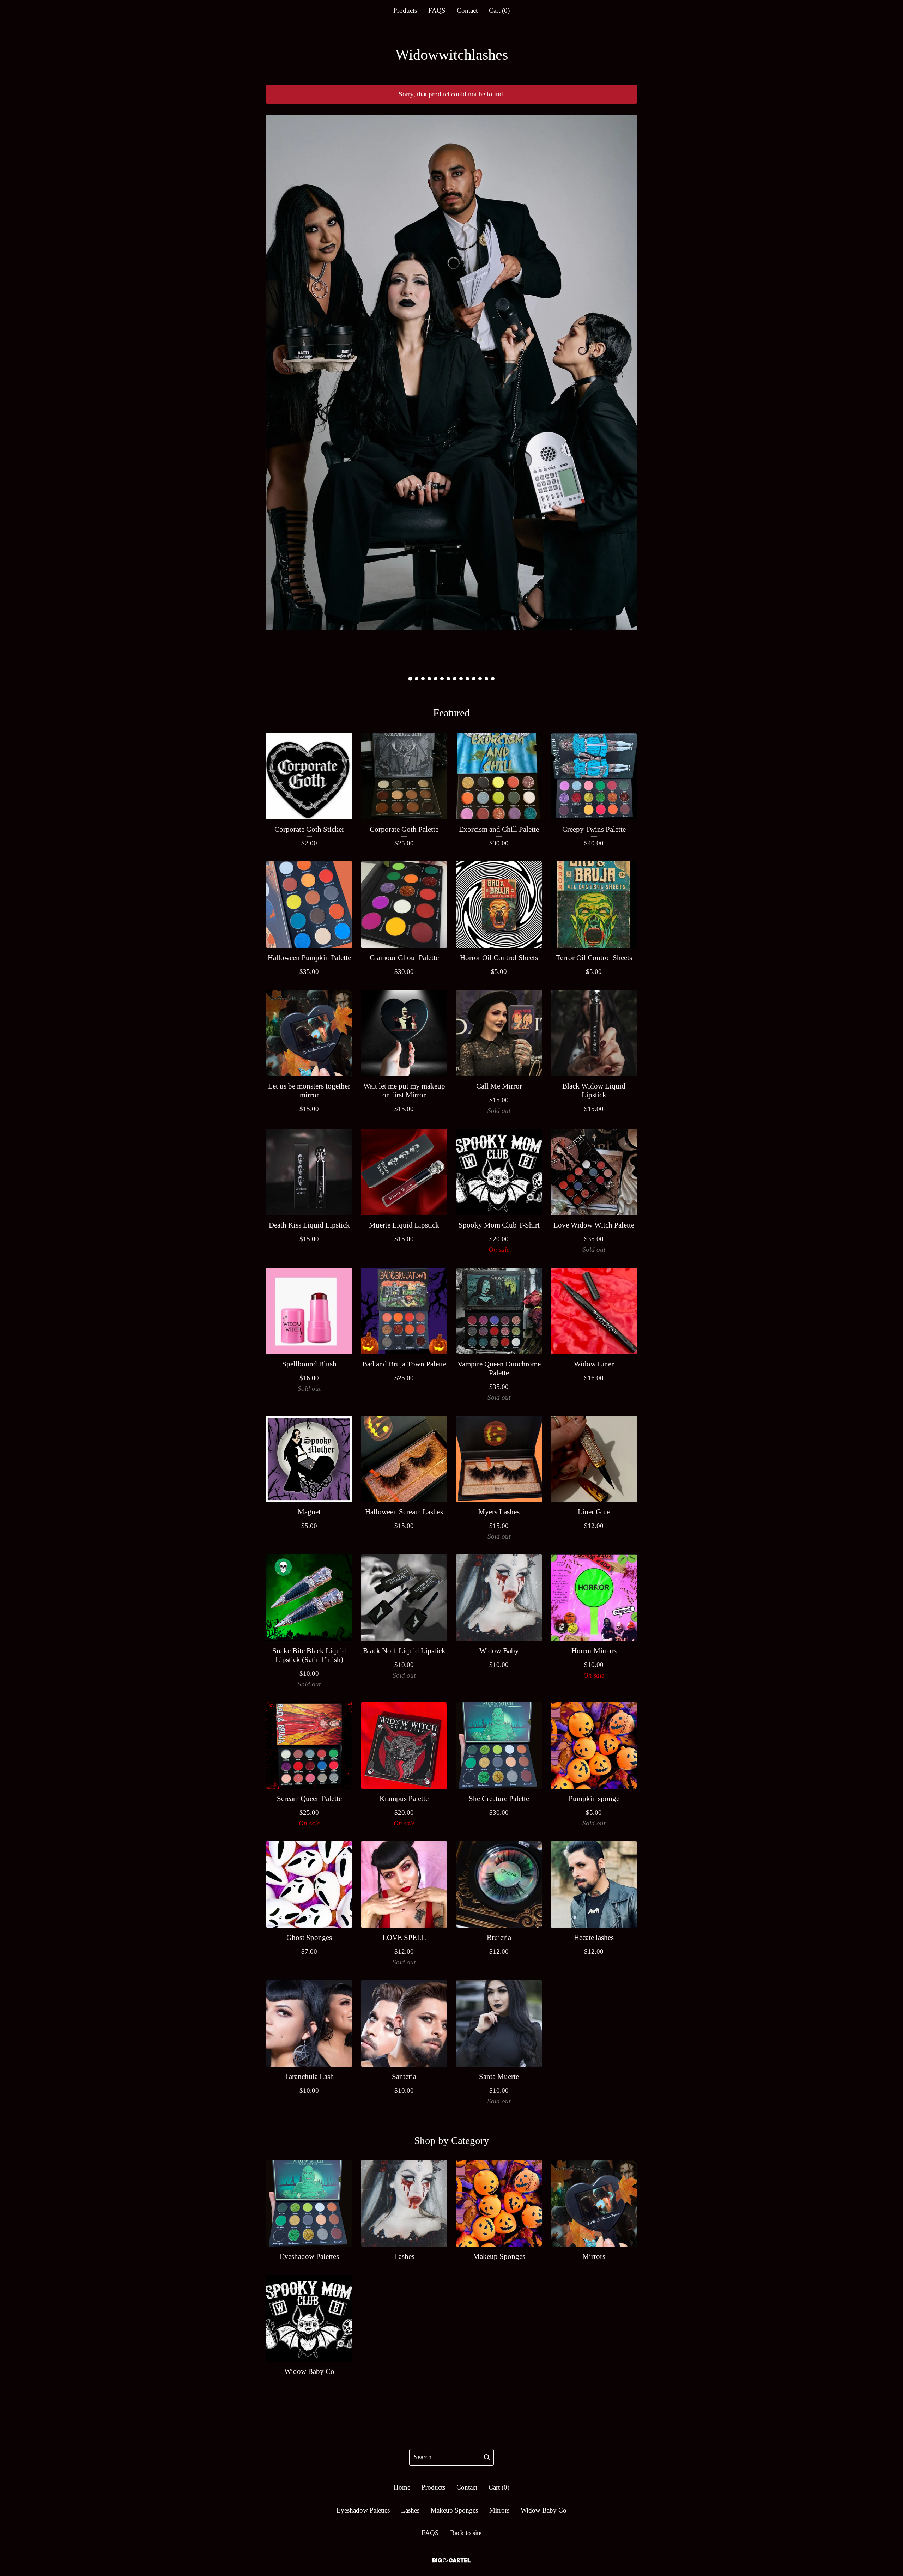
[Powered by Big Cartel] (451, 2560)
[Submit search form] (487, 2457)
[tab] (410, 678)
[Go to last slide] (278, 388)
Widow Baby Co (544, 2510)
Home (402, 2487)
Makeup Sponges (454, 2510)
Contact (467, 10)
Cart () (499, 10)
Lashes (410, 2510)
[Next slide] (625, 388)
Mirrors (499, 2510)
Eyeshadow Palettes (363, 2510)
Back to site (466, 2533)
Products (405, 10)
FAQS (437, 10)
